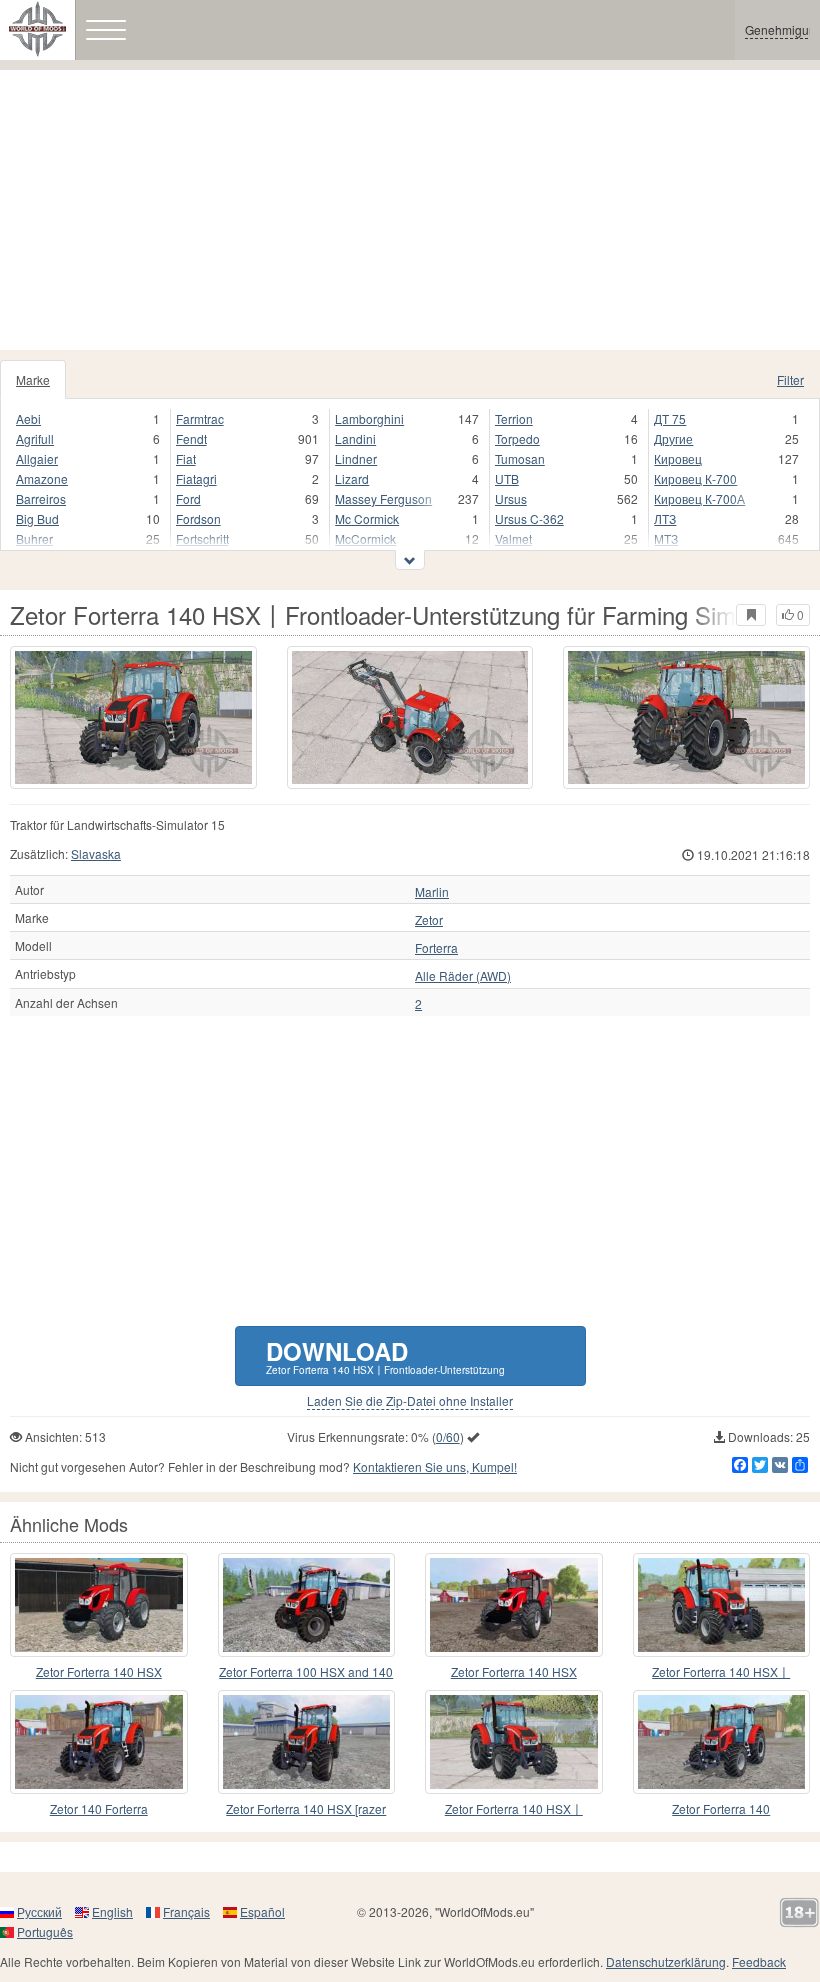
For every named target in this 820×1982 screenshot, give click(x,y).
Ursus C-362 (529, 518)
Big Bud (37, 518)
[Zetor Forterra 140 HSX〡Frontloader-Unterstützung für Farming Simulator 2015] (133, 717)
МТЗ (666, 538)
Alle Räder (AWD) (463, 976)
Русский (39, 1911)
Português (45, 1931)
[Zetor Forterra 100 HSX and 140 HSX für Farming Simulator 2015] (307, 1605)
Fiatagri (196, 478)
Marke (33, 379)
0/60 (448, 1436)
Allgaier (37, 458)
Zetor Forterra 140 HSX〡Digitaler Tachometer (721, 1672)
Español (262, 1911)
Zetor (429, 920)
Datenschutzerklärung (666, 1961)
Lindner (356, 458)
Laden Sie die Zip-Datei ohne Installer (410, 1401)
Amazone (42, 478)
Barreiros (41, 498)
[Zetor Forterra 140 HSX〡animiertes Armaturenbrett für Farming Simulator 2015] (514, 1742)
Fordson (198, 518)
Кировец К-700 (695, 478)
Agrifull (35, 438)
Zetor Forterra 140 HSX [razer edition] (306, 1809)
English (112, 1911)
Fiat (186, 458)
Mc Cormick (367, 518)
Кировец (678, 458)
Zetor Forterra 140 (721, 1808)
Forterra (436, 948)
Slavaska (96, 853)
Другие (673, 438)
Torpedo (517, 438)
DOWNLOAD (385, 1355)
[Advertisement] (410, 210)
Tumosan (520, 458)
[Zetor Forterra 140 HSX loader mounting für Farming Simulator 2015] (722, 1742)
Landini (355, 438)
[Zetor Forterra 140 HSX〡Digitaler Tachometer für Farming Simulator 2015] (722, 1605)
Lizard (352, 478)
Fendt (191, 438)
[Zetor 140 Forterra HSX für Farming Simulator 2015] (99, 1742)
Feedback (759, 1961)
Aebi (28, 418)
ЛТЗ (665, 518)
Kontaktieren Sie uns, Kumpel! (435, 1466)
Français (186, 1911)
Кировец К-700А (699, 498)
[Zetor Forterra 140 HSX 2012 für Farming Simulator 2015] (99, 1605)
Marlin (432, 892)
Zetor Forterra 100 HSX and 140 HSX (306, 1672)
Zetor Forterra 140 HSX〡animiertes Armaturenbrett (513, 1809)
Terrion (514, 418)
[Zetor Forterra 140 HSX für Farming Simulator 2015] (514, 1605)
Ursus (511, 498)
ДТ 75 (670, 418)
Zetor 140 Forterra (99, 1808)
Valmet (513, 538)
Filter (790, 379)
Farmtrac (200, 418)
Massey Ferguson (383, 498)
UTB (507, 478)
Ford (188, 498)
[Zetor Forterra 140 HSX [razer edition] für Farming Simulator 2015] (307, 1742)
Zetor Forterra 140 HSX (99, 1671)
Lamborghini (369, 418)
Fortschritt (202, 538)
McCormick (365, 538)
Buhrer (34, 538)
